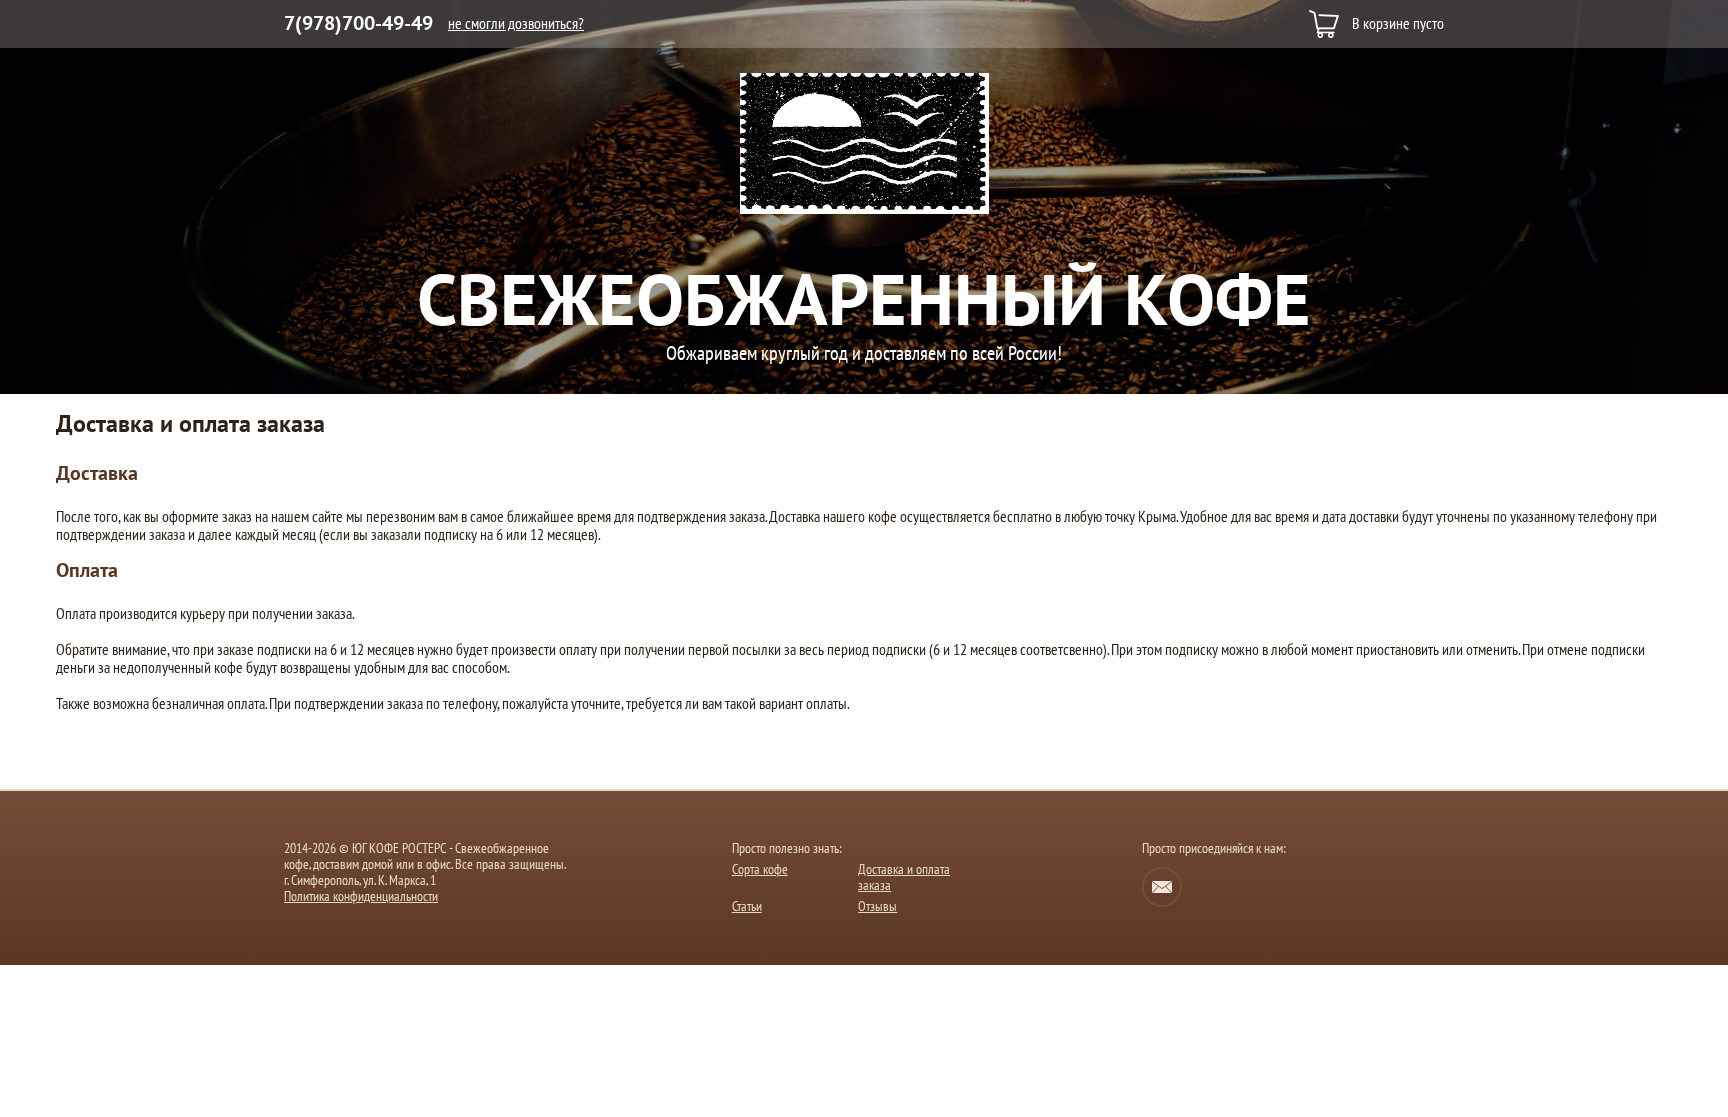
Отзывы (877, 906)
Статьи (747, 906)
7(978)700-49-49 (358, 24)
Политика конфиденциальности (361, 897)
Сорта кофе (760, 869)
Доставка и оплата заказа (904, 877)
